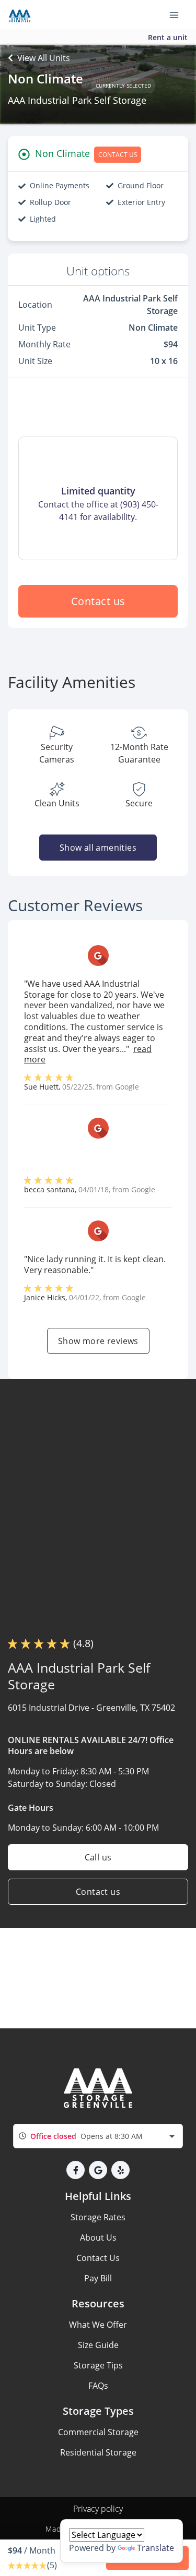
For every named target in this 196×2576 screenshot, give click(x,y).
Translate (155, 2548)
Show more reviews (98, 1341)
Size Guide (98, 2345)
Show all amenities (98, 848)
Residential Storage (98, 2452)
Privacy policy (98, 2509)
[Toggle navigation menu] (178, 15)
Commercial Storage (98, 2432)
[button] (76, 2170)
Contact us (98, 601)
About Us (98, 2238)
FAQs (98, 2386)
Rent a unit (168, 37)
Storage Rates (98, 2217)
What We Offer (98, 2325)
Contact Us (98, 2258)
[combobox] (98, 2136)
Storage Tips (98, 2365)
